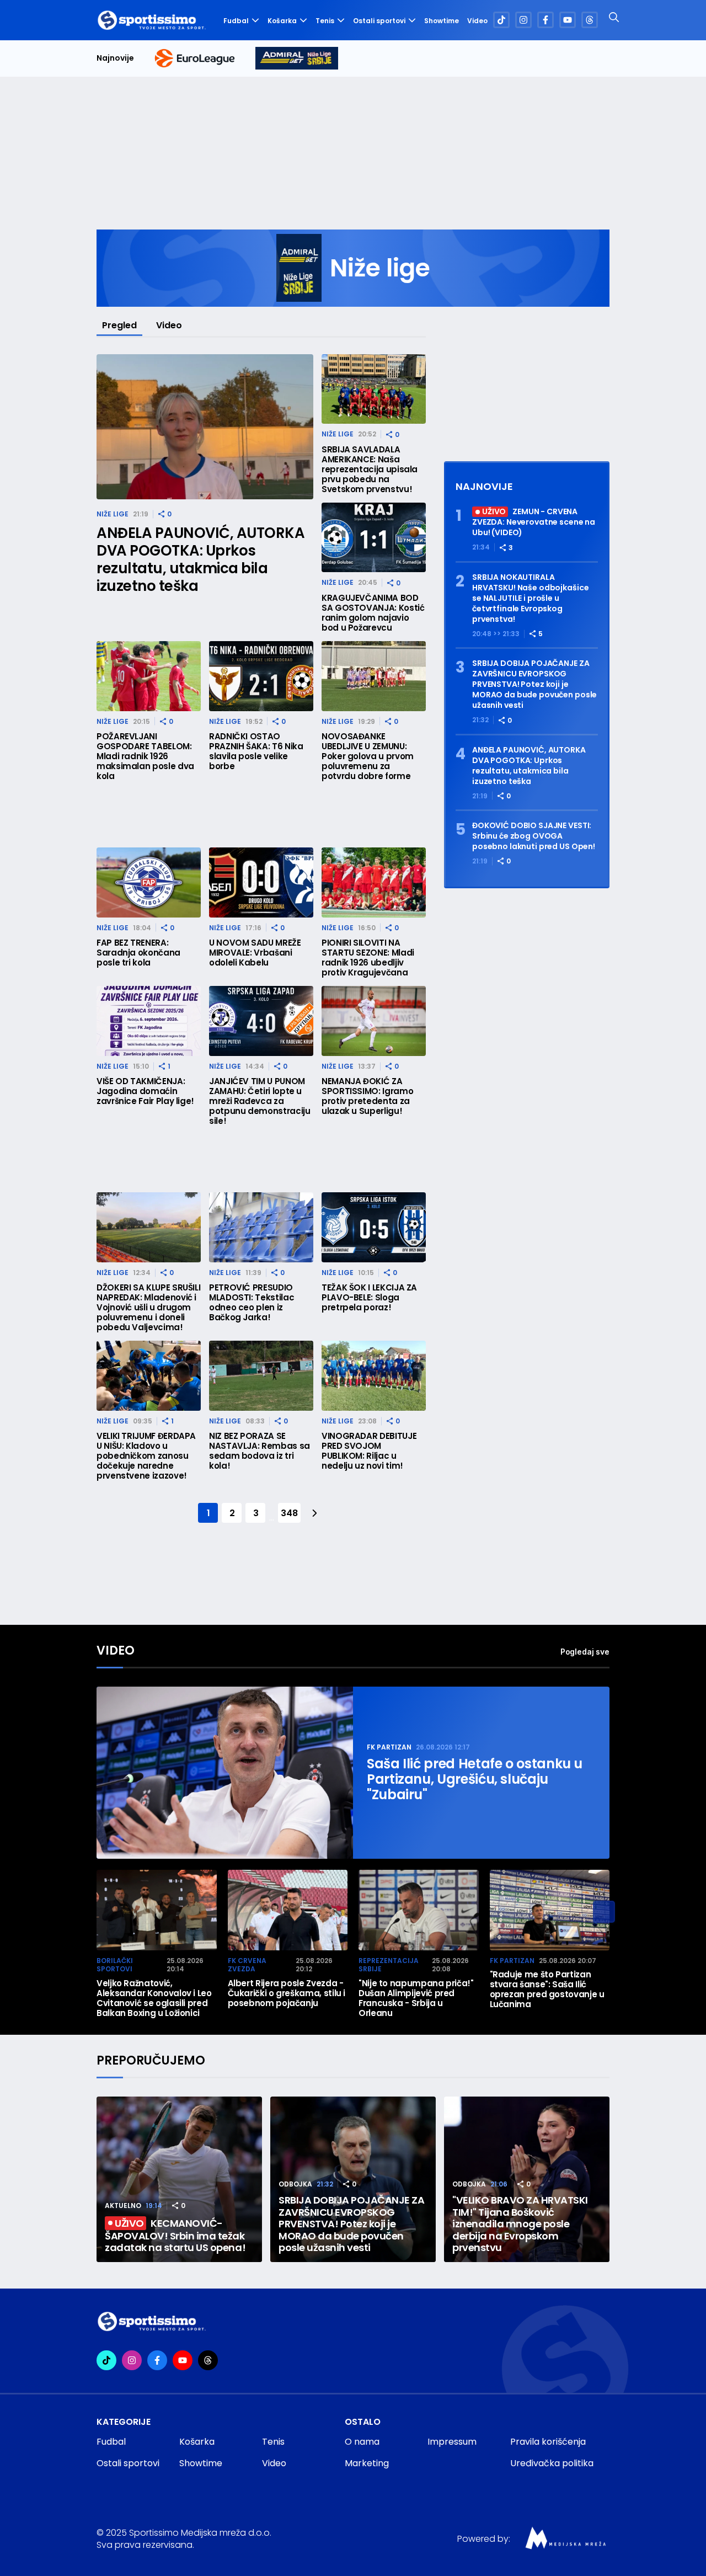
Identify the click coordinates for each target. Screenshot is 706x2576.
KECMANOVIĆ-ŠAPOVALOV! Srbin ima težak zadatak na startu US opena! (175, 2235)
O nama (362, 2442)
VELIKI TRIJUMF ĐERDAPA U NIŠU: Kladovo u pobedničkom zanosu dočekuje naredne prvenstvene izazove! (146, 1456)
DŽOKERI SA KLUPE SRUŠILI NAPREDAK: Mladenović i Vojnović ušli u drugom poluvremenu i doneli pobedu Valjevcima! (148, 1308)
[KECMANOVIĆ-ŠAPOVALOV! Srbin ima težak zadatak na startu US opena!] (179, 2179)
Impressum (452, 2442)
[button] (604, 1912)
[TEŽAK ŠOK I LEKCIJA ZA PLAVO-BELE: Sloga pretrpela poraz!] (374, 1227)
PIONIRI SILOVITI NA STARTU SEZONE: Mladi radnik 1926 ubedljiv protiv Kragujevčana (368, 958)
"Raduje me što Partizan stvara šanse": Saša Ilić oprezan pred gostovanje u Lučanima (547, 1990)
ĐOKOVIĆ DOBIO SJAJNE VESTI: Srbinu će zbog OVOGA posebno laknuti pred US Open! (534, 836)
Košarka (282, 21)
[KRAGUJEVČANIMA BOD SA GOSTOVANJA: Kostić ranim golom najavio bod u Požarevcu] (374, 538)
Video (477, 21)
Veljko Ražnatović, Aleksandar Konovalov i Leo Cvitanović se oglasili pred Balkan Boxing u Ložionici (154, 1998)
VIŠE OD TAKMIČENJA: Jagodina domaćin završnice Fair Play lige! (145, 1091)
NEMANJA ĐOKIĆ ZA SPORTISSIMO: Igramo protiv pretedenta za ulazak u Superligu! (367, 1096)
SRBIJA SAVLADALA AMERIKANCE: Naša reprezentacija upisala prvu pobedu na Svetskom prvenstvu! (370, 470)
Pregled (119, 325)
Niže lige (113, 514)
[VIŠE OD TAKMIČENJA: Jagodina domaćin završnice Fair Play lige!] (149, 1021)
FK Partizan (389, 1747)
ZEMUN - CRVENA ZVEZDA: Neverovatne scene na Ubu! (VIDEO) (534, 522)
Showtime (442, 21)
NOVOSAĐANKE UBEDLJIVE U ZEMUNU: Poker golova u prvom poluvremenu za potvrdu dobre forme (368, 756)
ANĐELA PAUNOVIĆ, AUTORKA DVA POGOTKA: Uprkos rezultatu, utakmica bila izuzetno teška (200, 559)
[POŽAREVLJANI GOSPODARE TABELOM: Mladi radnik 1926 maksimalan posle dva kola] (149, 676)
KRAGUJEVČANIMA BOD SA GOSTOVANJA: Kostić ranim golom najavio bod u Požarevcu (373, 613)
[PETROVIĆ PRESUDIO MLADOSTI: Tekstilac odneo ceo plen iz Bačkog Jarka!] (261, 1227)
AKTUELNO (123, 2206)
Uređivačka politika (552, 2463)
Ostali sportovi (379, 21)
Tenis (325, 21)
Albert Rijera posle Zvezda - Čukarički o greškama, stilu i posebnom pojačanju (287, 1993)
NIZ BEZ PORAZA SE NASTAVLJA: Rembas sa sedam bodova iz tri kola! (260, 1451)
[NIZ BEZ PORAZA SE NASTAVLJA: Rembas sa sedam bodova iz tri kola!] (261, 1376)
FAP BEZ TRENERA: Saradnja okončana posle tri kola (138, 953)
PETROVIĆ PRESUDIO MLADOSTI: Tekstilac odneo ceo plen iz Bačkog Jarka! (252, 1303)
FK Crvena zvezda (247, 1965)
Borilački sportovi (115, 1965)
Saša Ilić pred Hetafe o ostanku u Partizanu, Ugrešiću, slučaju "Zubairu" (475, 1779)
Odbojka (295, 2184)
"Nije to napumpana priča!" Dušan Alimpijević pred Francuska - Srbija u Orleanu (416, 1998)
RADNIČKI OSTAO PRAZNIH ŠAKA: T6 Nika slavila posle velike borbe (256, 751)
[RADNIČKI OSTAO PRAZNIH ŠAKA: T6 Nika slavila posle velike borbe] (261, 676)
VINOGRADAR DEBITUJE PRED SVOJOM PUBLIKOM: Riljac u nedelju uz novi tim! (369, 1451)
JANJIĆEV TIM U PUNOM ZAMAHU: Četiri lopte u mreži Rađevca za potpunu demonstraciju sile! (260, 1101)
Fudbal (236, 21)
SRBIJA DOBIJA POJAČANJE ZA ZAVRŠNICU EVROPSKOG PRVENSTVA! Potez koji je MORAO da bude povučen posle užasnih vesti (534, 684)
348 (289, 1513)
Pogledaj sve (585, 1652)
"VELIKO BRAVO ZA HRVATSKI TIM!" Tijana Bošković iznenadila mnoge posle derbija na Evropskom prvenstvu (520, 2224)
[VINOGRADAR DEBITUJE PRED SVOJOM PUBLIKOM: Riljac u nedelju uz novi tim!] (374, 1376)
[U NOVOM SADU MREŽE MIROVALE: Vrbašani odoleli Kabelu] (261, 882)
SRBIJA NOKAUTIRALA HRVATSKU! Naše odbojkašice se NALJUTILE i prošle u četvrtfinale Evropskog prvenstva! (530, 598)
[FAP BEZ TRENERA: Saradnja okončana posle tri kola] (149, 882)
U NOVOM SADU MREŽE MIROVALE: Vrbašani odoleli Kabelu (255, 953)
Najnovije (115, 58)
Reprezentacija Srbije (389, 1965)
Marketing (367, 2463)
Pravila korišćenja (548, 2442)
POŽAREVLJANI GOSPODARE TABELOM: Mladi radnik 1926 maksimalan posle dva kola (145, 756)
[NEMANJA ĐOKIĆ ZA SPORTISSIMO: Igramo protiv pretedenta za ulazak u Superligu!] (374, 1021)
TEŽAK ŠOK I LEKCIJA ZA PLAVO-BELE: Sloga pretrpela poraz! (369, 1298)
